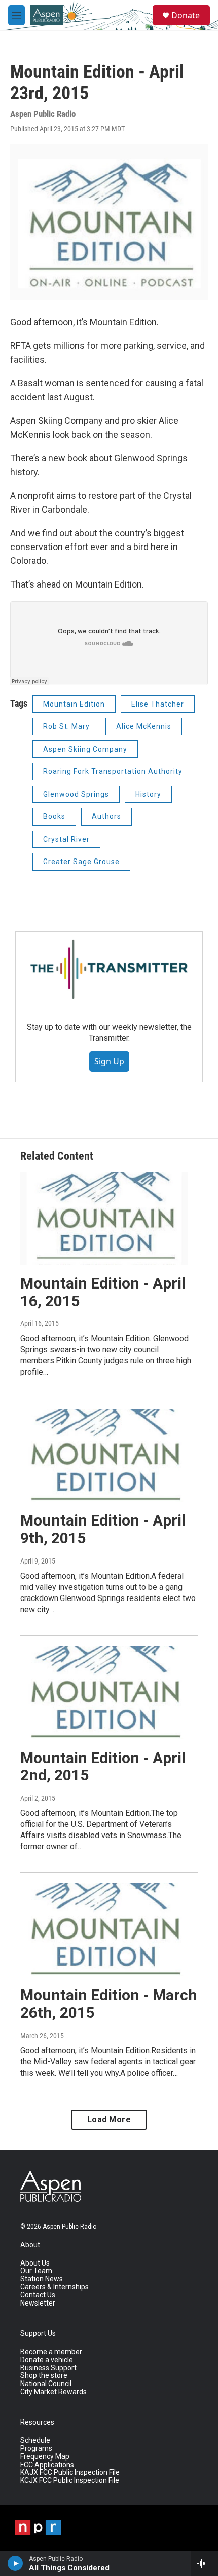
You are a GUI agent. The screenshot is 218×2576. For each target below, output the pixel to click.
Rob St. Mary (66, 726)
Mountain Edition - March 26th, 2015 (109, 2004)
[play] (15, 2563)
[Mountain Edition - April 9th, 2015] (104, 1455)
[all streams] (205, 2563)
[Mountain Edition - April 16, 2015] (104, 1218)
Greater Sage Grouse (81, 862)
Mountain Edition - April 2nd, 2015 (103, 1767)
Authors (106, 816)
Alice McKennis (144, 726)
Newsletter (38, 2303)
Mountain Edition (74, 704)
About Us (35, 2263)
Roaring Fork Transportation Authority (113, 771)
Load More (109, 2119)
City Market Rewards (53, 2392)
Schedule (35, 2441)
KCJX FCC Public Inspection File (70, 2481)
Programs (36, 2449)
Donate (186, 15)
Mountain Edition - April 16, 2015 (103, 1292)
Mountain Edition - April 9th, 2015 (103, 1529)
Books (54, 816)
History (148, 794)
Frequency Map (45, 2457)
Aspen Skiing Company (85, 749)
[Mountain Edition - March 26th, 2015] (104, 1930)
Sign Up (109, 1061)
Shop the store (44, 2376)
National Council (46, 2384)
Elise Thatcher (158, 704)
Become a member (51, 2352)
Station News (42, 2279)
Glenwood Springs (76, 794)
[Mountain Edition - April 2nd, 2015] (104, 1693)
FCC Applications (47, 2465)
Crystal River (66, 839)
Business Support (48, 2368)
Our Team (36, 2271)
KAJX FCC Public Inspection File (70, 2472)
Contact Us (38, 2295)
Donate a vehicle (47, 2360)
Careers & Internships (55, 2287)
